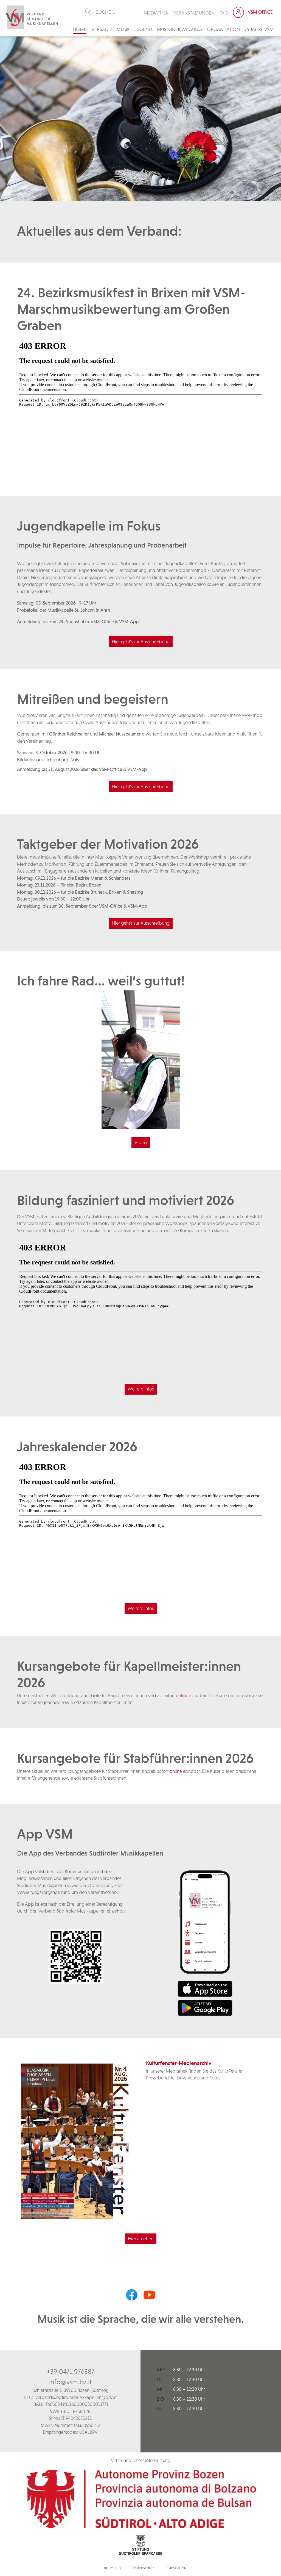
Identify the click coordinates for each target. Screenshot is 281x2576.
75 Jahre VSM (259, 29)
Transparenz (176, 2568)
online (182, 1696)
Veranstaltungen (194, 13)
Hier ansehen (141, 2239)
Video (141, 1142)
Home (80, 29)
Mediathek (156, 13)
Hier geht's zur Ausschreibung (141, 642)
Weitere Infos (141, 1389)
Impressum (111, 2568)
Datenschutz (143, 2568)
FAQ (224, 13)
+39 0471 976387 (70, 2371)
